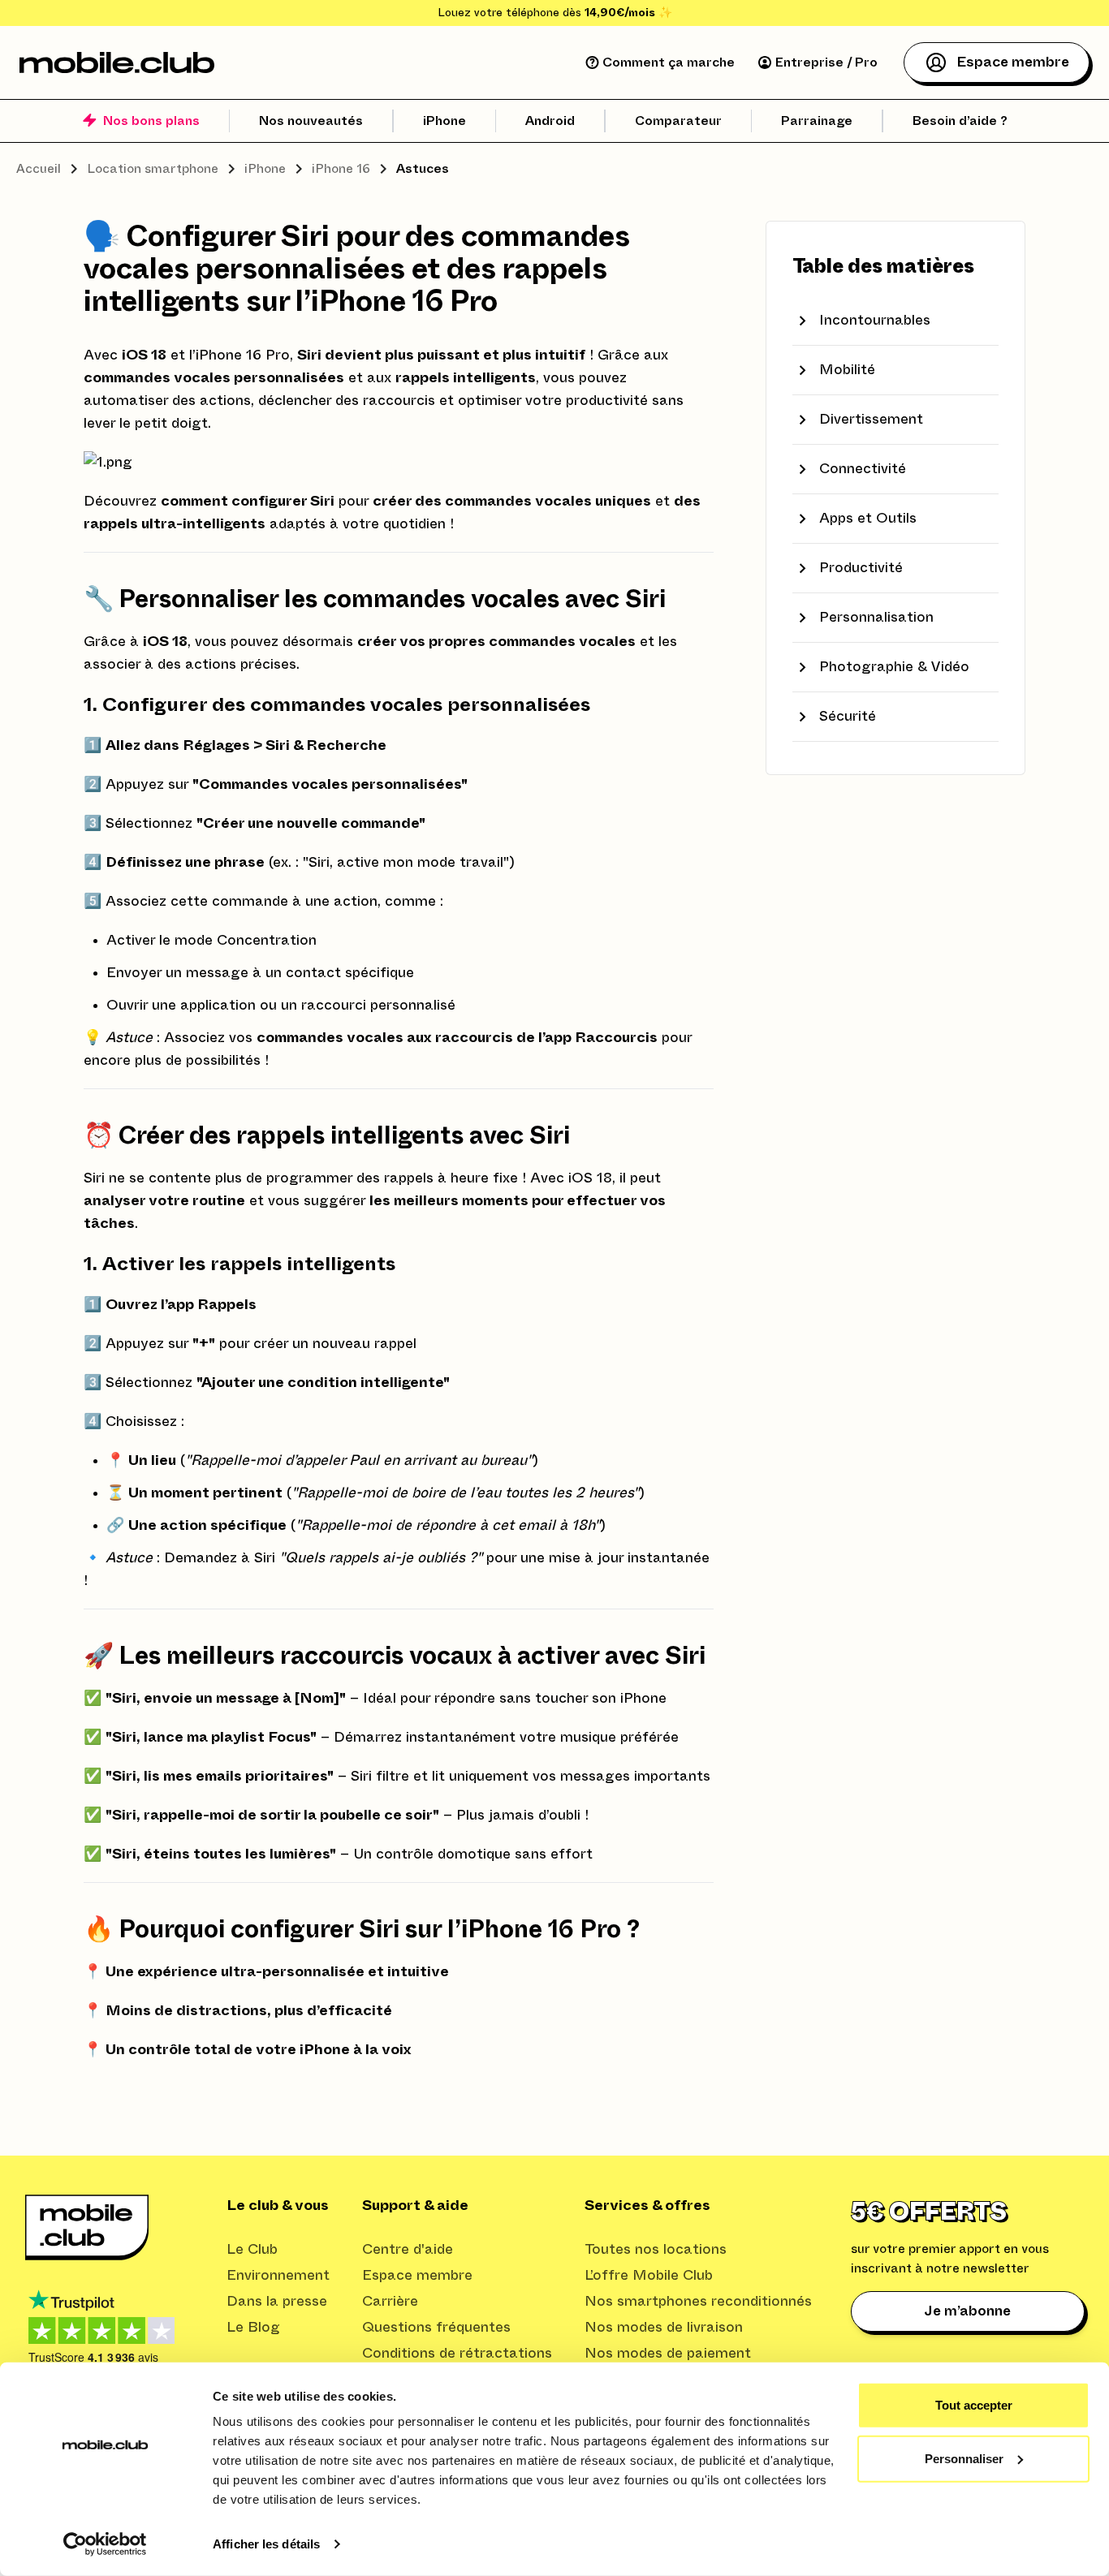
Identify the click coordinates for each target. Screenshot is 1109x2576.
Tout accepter (974, 2405)
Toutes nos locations (656, 2250)
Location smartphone (153, 169)
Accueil (39, 169)
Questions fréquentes (436, 2328)
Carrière (390, 2302)
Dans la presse (277, 2302)
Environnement (278, 2276)
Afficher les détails (266, 2544)
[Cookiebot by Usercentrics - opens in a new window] (105, 2544)
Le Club (252, 2250)
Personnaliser (964, 2458)
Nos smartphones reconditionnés (698, 2302)
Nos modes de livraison (664, 2328)
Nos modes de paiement (668, 2354)
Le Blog (253, 2328)
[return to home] (117, 62)
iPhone (265, 169)
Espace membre (417, 2276)
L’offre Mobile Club (649, 2276)
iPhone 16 (341, 169)
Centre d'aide (408, 2250)
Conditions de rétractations (457, 2354)
